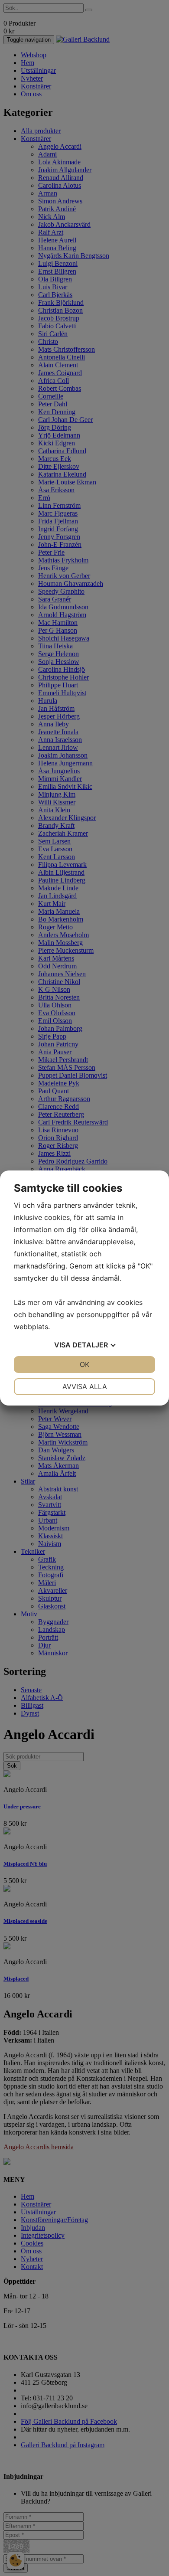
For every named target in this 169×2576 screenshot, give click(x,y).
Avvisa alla (85, 1386)
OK (84, 1364)
